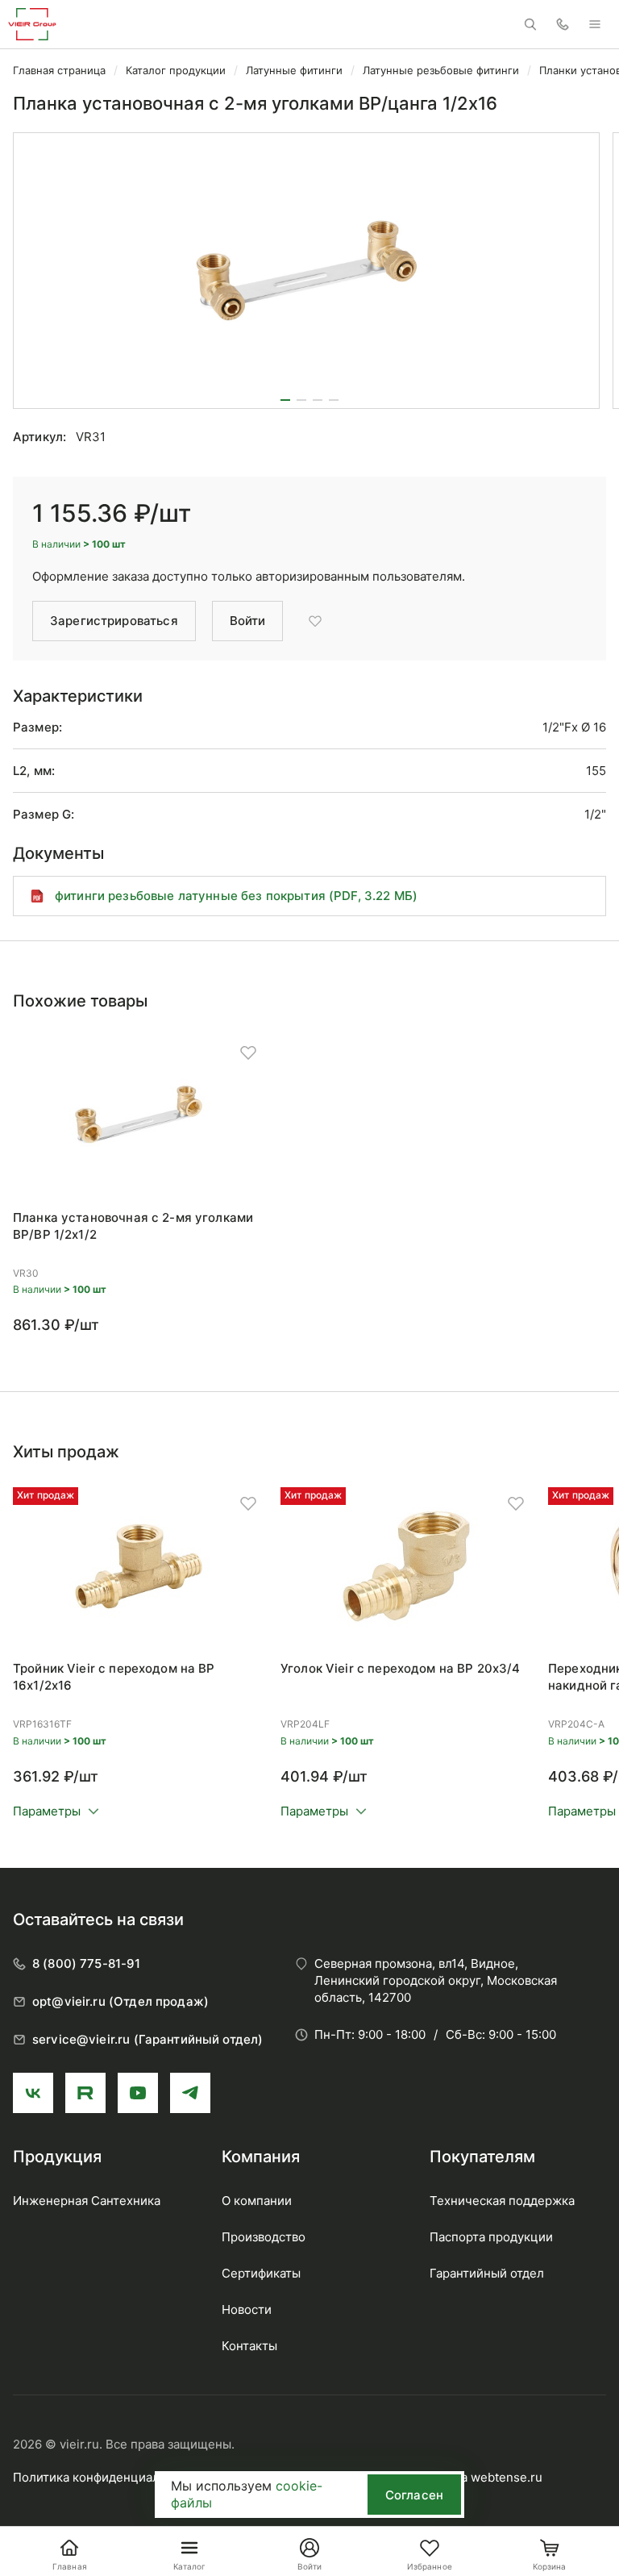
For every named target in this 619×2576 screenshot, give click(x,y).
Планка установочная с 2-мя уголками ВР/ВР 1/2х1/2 (133, 1226)
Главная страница (59, 70)
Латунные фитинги (294, 70)
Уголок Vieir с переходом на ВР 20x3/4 (401, 1668)
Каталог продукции (176, 70)
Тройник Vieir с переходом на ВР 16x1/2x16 (114, 1677)
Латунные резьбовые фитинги (441, 70)
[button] (285, 400)
